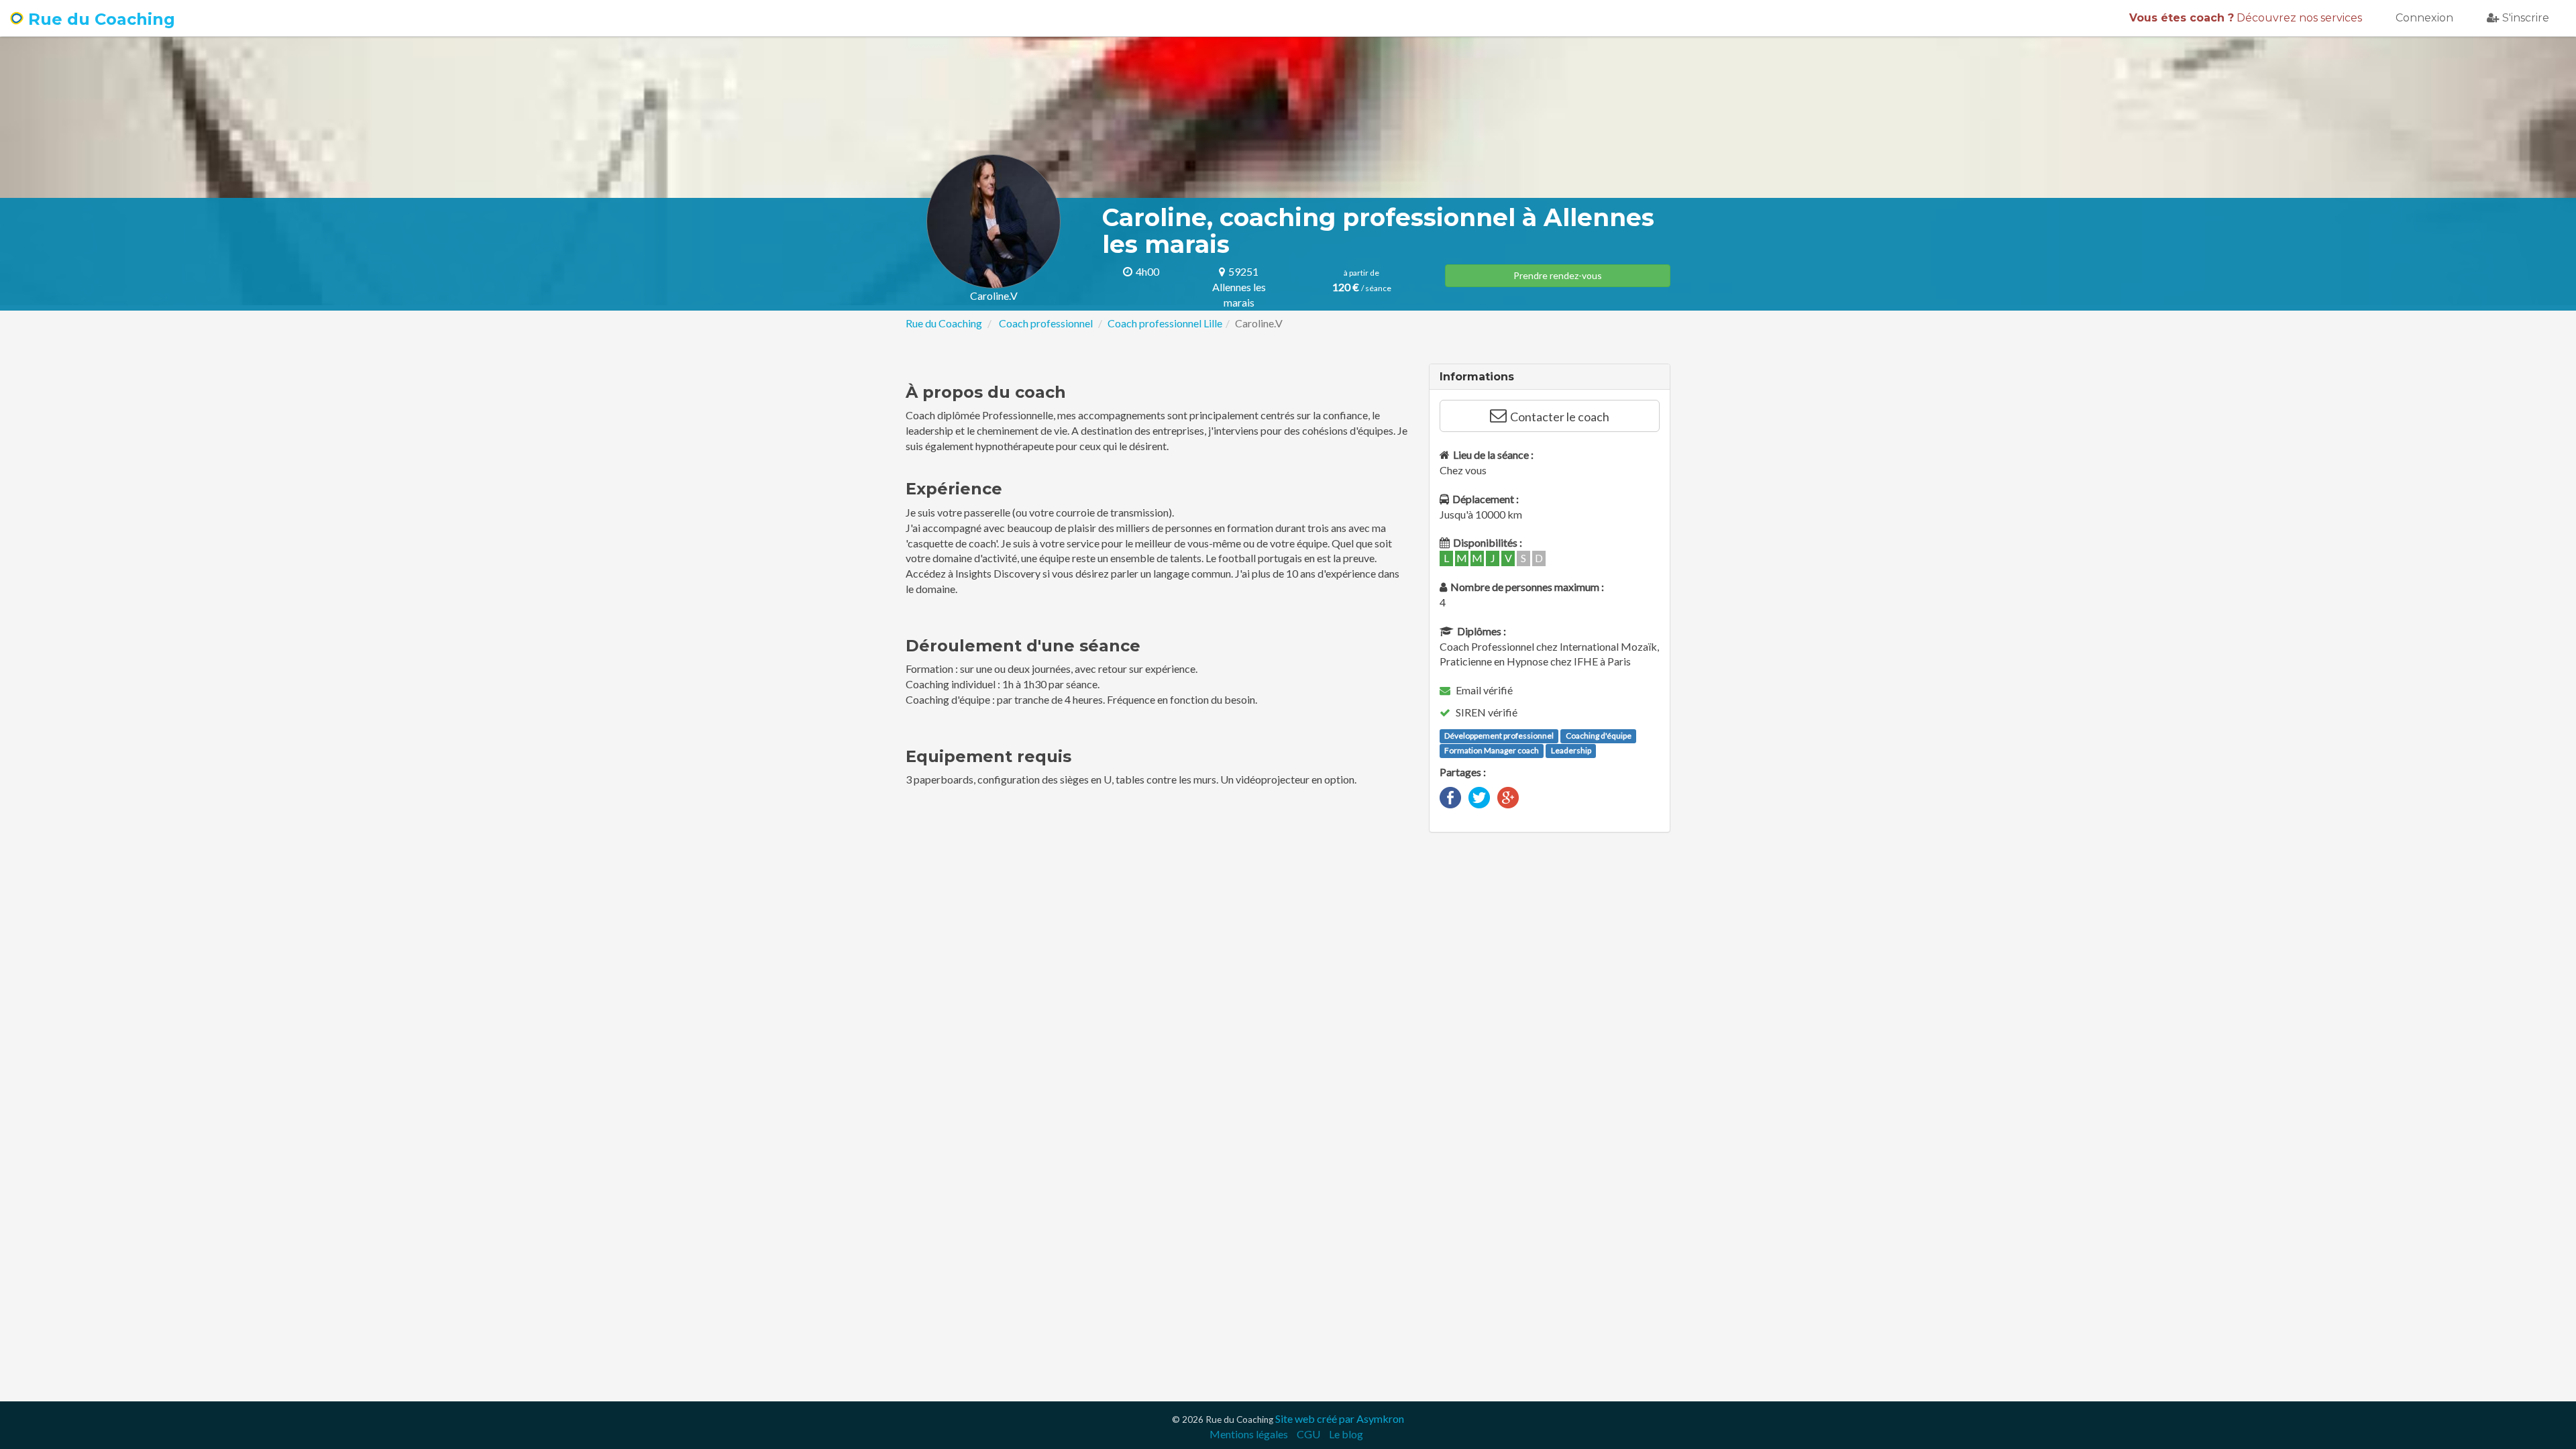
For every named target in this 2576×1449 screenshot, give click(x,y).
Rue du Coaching (99, 19)
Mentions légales (1249, 1434)
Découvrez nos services (2246, 18)
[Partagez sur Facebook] (1450, 796)
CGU (1308, 1434)
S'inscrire (2526, 18)
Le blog (1346, 1434)
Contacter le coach (1560, 417)
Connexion (2424, 18)
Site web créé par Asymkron (1340, 1418)
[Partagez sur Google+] (1508, 796)
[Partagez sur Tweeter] (1479, 796)
